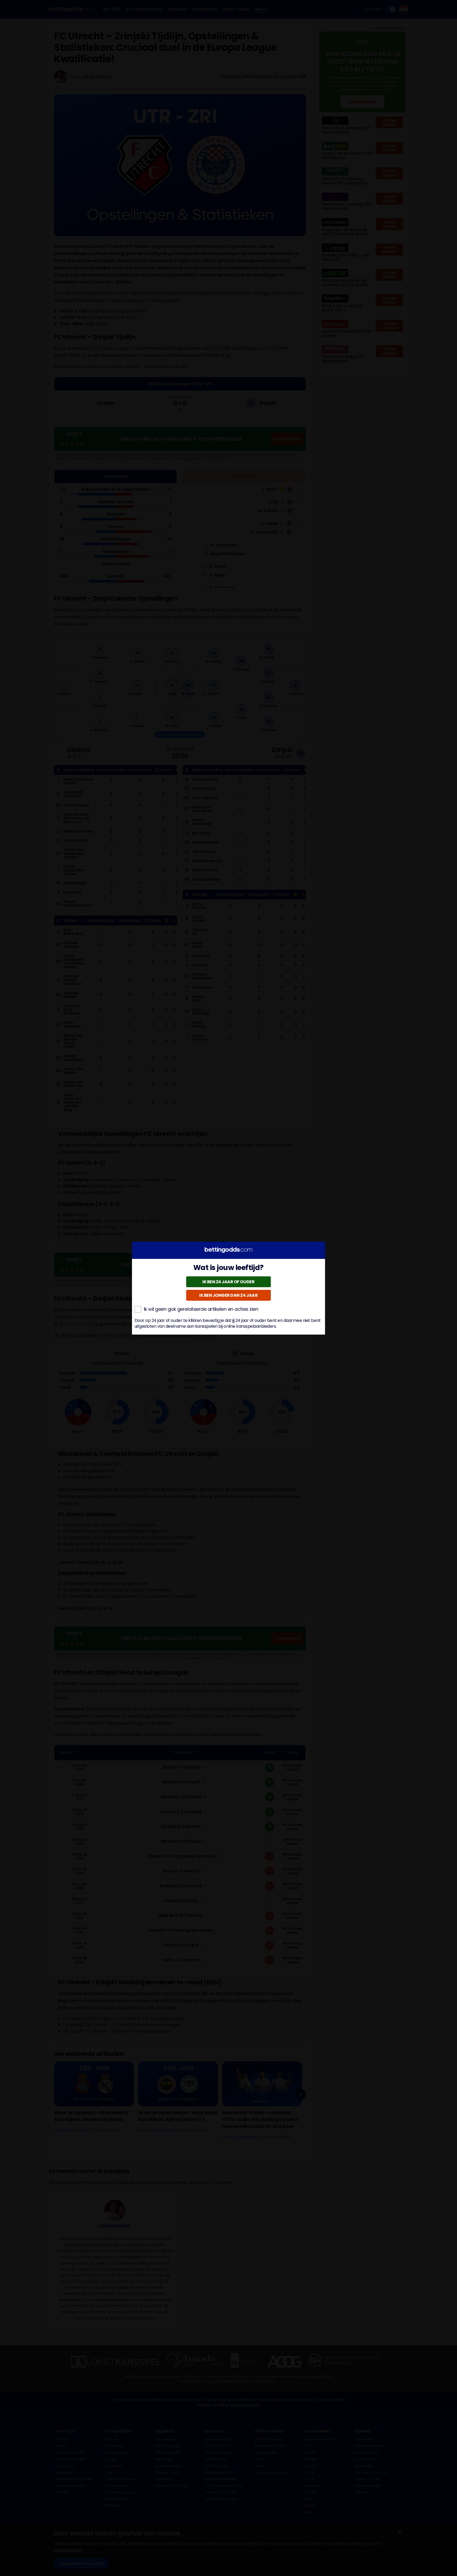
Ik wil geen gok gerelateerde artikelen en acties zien (201, 1309)
